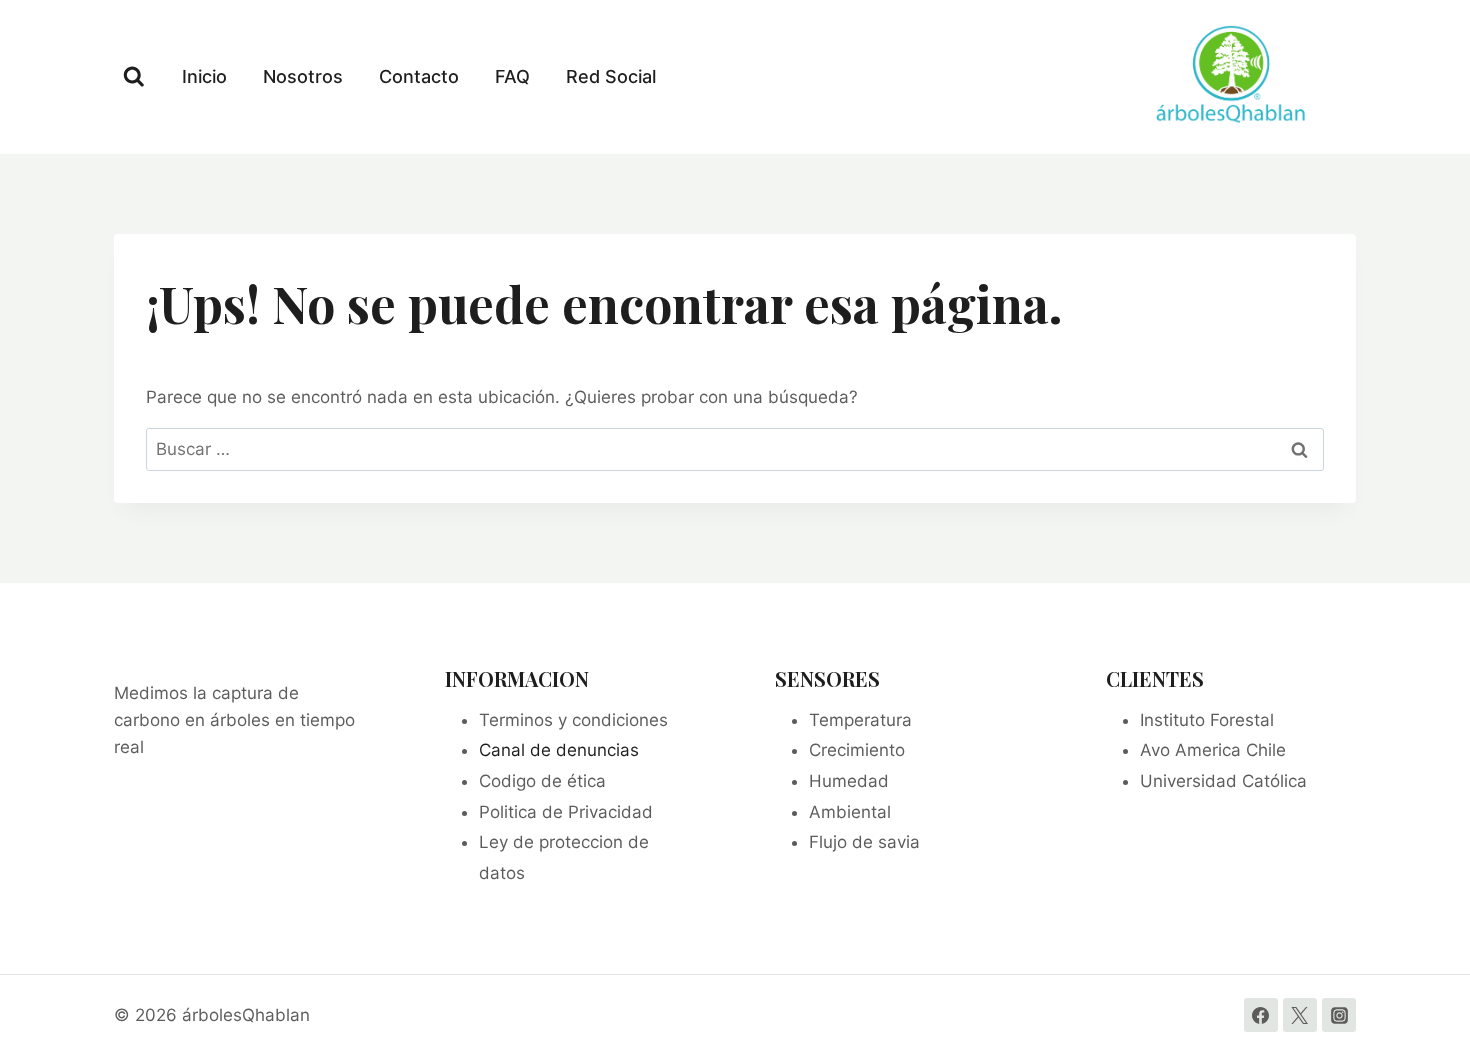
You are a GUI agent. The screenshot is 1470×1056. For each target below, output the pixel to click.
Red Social (611, 76)
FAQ (512, 76)
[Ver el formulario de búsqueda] (134, 77)
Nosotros (303, 76)
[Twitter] (1300, 1015)
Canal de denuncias (559, 750)
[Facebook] (1261, 1015)
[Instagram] (1339, 1015)
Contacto (419, 76)
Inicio (204, 76)
